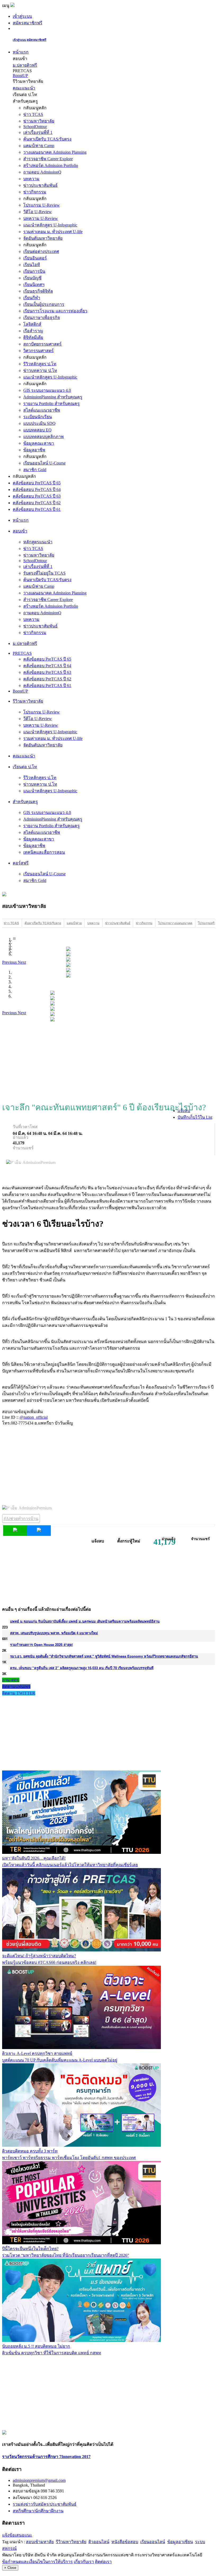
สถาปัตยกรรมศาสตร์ (42, 344)
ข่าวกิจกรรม (35, 192)
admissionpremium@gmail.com (39, 2480)
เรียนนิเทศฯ (34, 285)
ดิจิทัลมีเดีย (33, 337)
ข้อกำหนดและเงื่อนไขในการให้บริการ (37, 2562)
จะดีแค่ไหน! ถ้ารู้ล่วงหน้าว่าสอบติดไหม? (39, 1956)
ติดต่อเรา (103, 2562)
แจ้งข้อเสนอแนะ (17, 2535)
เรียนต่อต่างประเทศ (41, 251)
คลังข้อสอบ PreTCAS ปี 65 (37, 483)
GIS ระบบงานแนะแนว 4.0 (47, 390)
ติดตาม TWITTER (19, 1693)
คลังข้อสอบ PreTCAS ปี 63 (37, 496)
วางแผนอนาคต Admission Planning (55, 152)
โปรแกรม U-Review (42, 205)
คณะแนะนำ (24, 88)
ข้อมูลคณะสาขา (39, 443)
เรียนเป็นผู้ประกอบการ (44, 304)
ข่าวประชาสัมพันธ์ (40, 185)
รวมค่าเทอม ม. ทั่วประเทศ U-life (53, 232)
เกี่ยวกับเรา (84, 2562)
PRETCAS (22, 653)
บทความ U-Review (41, 218)
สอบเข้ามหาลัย (40, 2542)
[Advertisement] (108, 1058)
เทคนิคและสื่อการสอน (44, 852)
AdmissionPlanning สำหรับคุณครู (53, 397)
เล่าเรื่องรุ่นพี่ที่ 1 (38, 132)
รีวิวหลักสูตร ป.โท (40, 364)
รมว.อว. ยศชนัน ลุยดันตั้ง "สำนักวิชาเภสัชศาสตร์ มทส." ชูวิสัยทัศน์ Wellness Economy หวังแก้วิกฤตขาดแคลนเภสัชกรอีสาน (104, 1656)
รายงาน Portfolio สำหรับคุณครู (51, 404)
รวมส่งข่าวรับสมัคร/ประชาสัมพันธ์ (45, 2504)
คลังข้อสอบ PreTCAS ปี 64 (37, 490)
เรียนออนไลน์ (153, 2542)
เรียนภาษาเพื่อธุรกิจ (42, 318)
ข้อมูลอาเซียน (180, 2542)
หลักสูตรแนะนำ (38, 542)
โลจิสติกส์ (32, 324)
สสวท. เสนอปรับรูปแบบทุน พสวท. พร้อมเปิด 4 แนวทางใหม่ (54, 1633)
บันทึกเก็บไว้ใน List (195, 1117)
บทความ (31, 179)
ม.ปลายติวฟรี (25, 65)
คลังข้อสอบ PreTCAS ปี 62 (37, 503)
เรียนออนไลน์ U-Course (44, 463)
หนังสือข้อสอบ (125, 2542)
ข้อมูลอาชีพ (34, 450)
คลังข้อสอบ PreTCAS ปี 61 (37, 509)
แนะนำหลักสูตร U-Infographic (50, 225)
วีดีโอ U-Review (38, 212)
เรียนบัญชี (32, 278)
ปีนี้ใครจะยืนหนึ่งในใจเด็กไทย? (30, 2249)
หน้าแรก (21, 52)
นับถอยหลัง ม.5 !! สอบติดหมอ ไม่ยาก (36, 2346)
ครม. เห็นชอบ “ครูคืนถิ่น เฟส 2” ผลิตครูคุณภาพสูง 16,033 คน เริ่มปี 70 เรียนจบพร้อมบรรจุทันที (82, 1668)
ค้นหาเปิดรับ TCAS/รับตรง (47, 139)
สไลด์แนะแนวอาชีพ (42, 410)
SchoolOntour (35, 127)
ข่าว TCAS (33, 114)
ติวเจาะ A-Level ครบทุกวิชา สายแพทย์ (37, 2053)
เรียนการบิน (34, 271)
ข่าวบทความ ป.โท (40, 370)
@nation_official (34, 1417)
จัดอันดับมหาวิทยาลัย (43, 238)
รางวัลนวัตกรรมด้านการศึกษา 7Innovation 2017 (46, 2457)
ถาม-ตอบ (11, 1680)
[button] (10, 962)
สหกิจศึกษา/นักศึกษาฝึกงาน (38, 2511)
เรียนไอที (32, 265)
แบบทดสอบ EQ (37, 430)
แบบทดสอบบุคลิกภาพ (44, 437)
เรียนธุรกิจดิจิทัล (38, 291)
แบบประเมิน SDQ (39, 423)
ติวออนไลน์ (99, 2542)
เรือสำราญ (33, 331)
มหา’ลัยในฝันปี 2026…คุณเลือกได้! (34, 1858)
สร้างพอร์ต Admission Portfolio (51, 165)
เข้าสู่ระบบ (22, 16)
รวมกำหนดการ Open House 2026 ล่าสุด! (41, 1644)
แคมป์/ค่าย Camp (39, 146)
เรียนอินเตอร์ (35, 258)
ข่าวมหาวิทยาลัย (39, 121)
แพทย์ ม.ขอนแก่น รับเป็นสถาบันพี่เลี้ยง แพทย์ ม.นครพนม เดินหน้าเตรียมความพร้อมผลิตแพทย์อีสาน (85, 1621)
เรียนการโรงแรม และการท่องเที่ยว (55, 311)
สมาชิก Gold (35, 470)
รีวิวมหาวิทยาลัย (71, 2542)
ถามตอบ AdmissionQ (42, 172)
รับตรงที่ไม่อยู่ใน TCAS (44, 573)
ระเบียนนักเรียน (38, 417)
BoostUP (20, 76)
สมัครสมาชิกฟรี (28, 23)
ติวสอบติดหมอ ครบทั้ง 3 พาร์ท (30, 2151)
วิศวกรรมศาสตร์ (39, 351)
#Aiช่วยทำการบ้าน (21, 1519)
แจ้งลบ (184, 1111)
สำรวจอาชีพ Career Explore (48, 159)
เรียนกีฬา (32, 298)
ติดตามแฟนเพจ (16, 1687)
